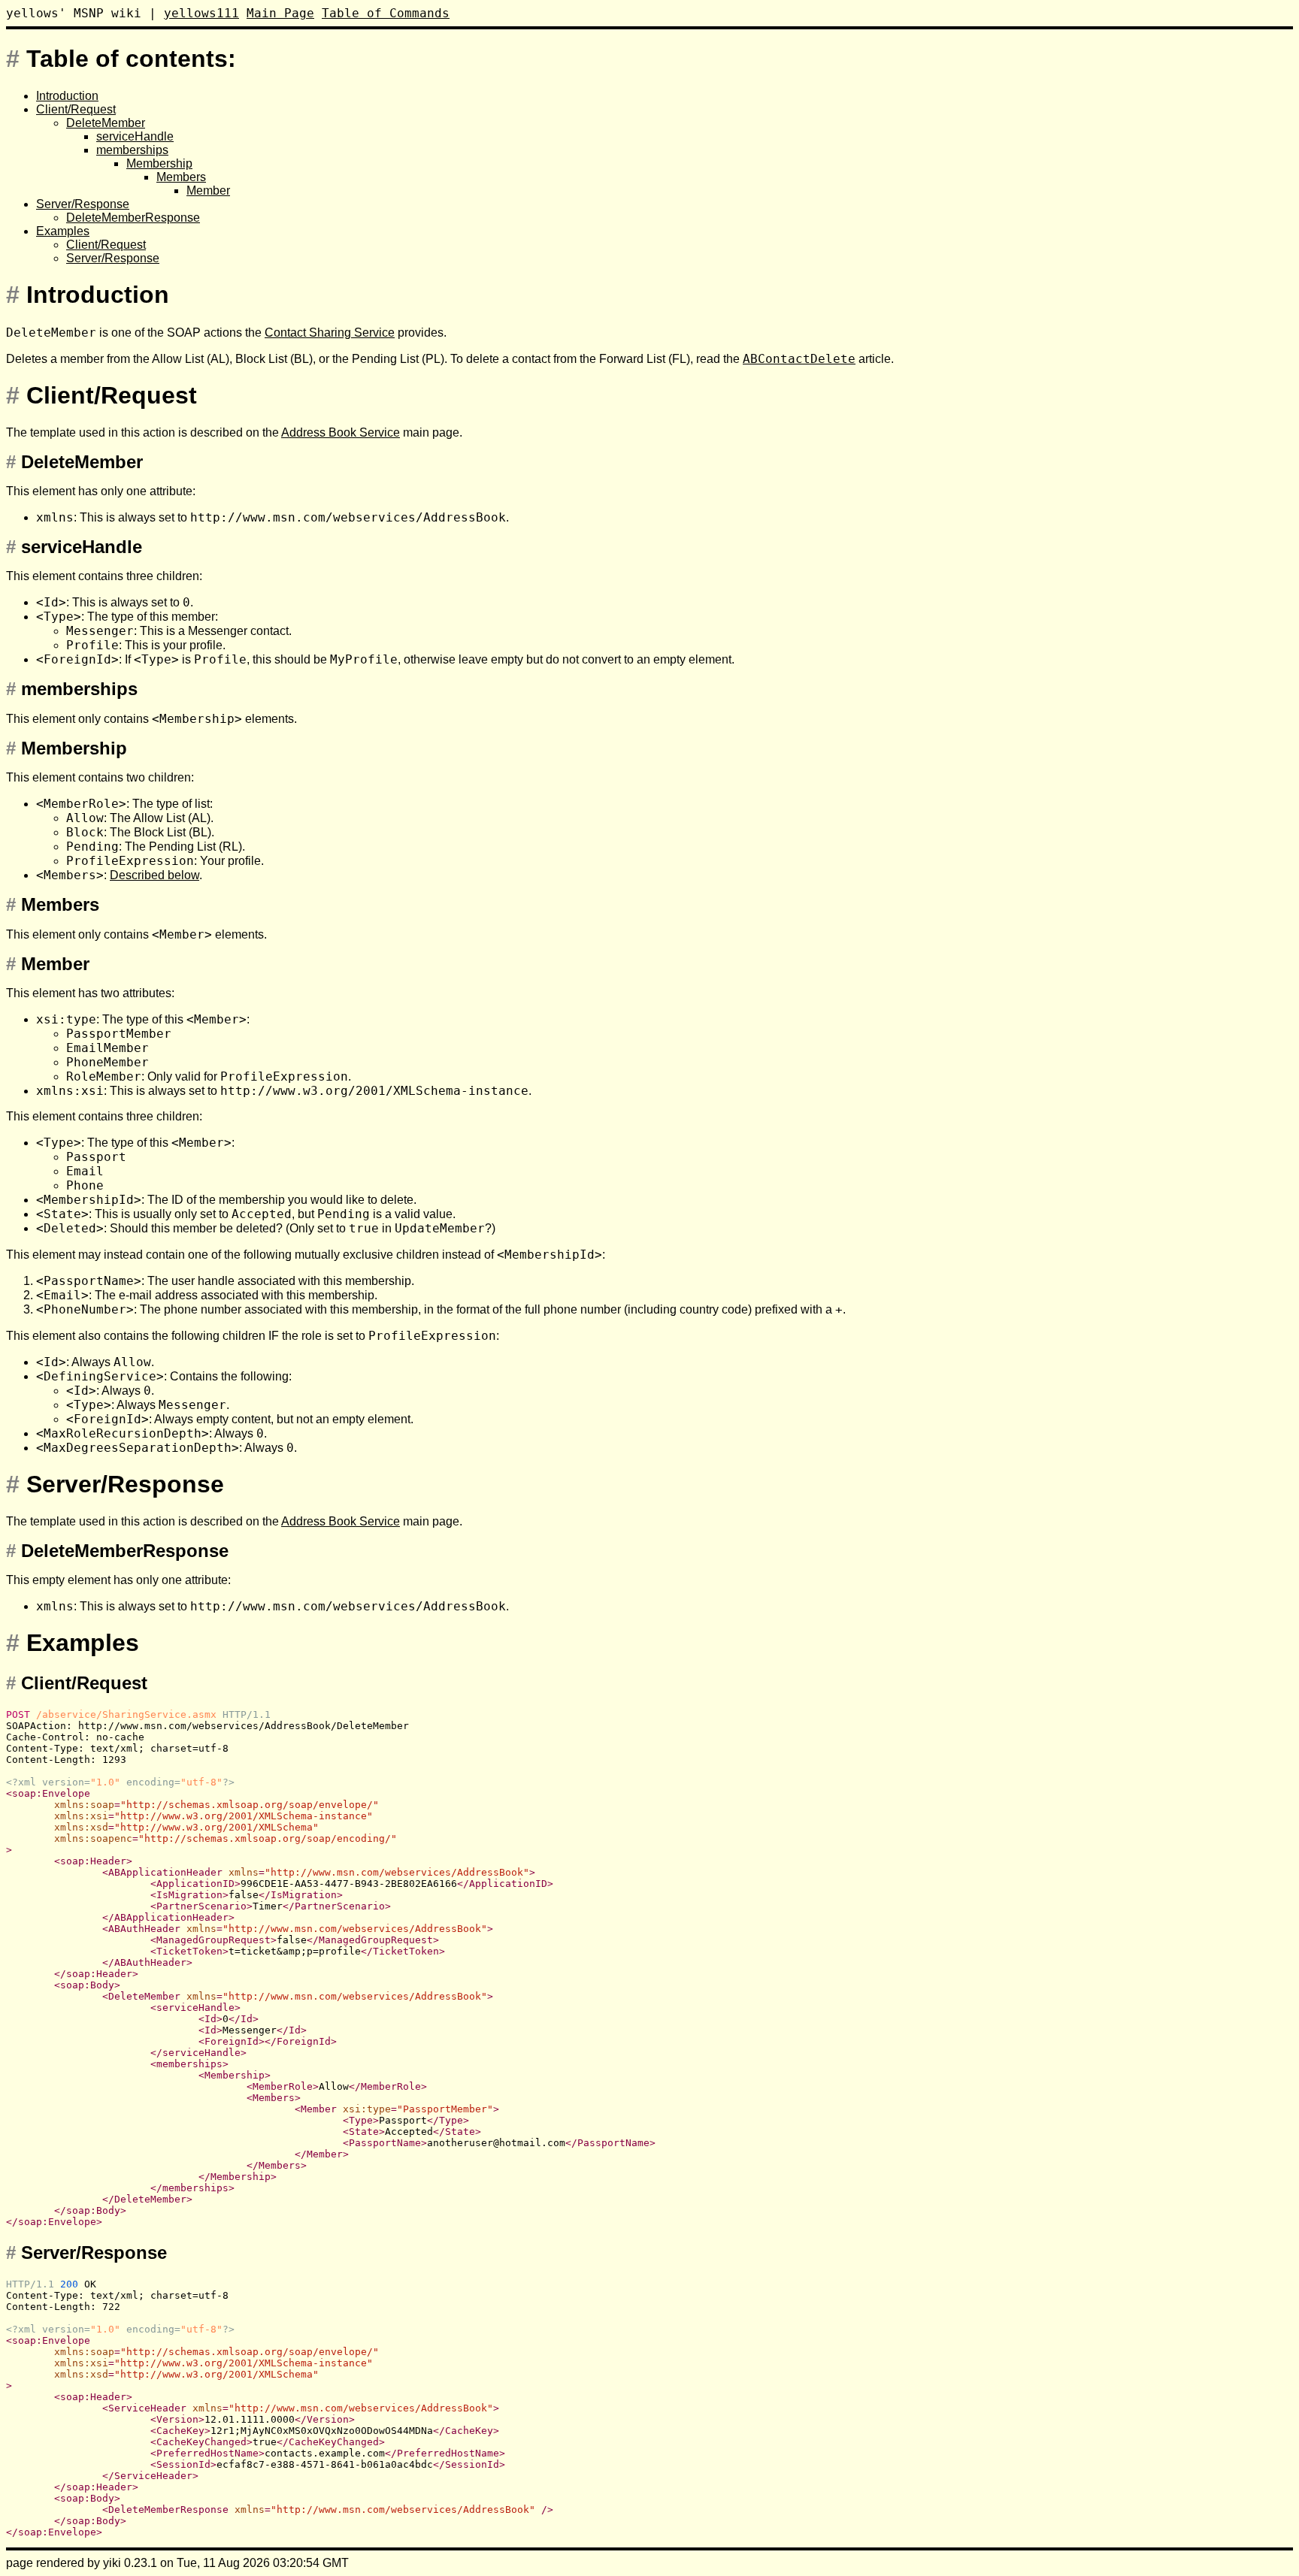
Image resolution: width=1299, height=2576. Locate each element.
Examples (63, 231)
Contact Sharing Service (330, 333)
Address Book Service (341, 432)
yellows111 (201, 13)
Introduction (67, 96)
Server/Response (83, 204)
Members (181, 177)
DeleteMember (106, 123)
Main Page (280, 13)
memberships (132, 150)
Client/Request (76, 109)
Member (208, 190)
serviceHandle (135, 136)
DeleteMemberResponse (133, 218)
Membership (159, 163)
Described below (154, 875)
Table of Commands (386, 13)
